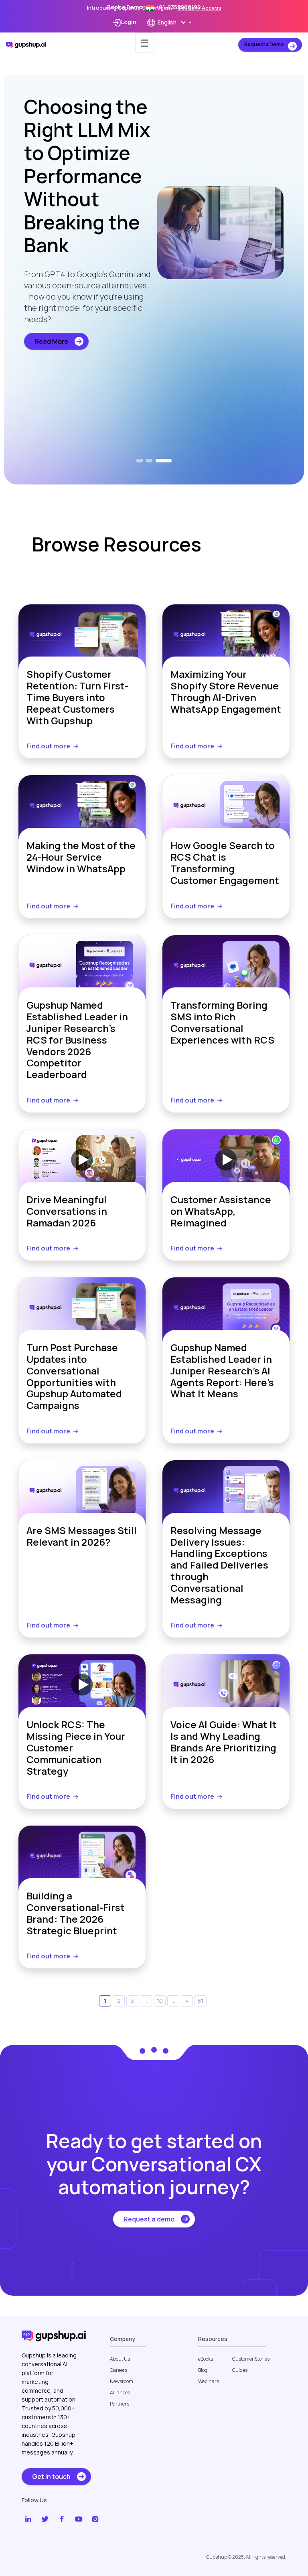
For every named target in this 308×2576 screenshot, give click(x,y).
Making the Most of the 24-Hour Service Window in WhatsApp (81, 857)
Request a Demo (264, 44)
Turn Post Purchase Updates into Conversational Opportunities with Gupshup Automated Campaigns (74, 1377)
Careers (119, 2370)
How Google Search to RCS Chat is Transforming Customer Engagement (225, 863)
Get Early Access (200, 8)
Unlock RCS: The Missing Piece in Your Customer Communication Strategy (76, 1748)
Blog (203, 2370)
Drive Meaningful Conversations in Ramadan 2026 (67, 1211)
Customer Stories (251, 2359)
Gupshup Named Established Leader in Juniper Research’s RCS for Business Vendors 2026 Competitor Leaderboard (77, 1040)
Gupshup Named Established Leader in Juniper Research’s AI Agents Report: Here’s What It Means (222, 1371)
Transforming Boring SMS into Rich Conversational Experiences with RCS (222, 1023)
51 (201, 2001)
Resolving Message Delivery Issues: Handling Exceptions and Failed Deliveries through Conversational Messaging (219, 1565)
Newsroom (122, 2381)
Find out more (48, 746)
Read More (51, 388)
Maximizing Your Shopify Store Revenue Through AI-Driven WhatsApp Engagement (226, 692)
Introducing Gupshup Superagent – (154, 8)
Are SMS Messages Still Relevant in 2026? (82, 1537)
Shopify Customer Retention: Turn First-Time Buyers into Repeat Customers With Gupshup (77, 697)
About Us (120, 2359)
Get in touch (51, 2477)
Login (129, 22)
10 (160, 2001)
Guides (240, 2370)
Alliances (120, 2393)
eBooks (206, 2359)
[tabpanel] (154, 256)
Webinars (209, 2381)
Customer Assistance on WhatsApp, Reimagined (221, 1211)
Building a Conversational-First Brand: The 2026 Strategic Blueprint (76, 1913)
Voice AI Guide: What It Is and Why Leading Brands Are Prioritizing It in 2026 (224, 1742)
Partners (120, 2404)
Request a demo (149, 2219)
